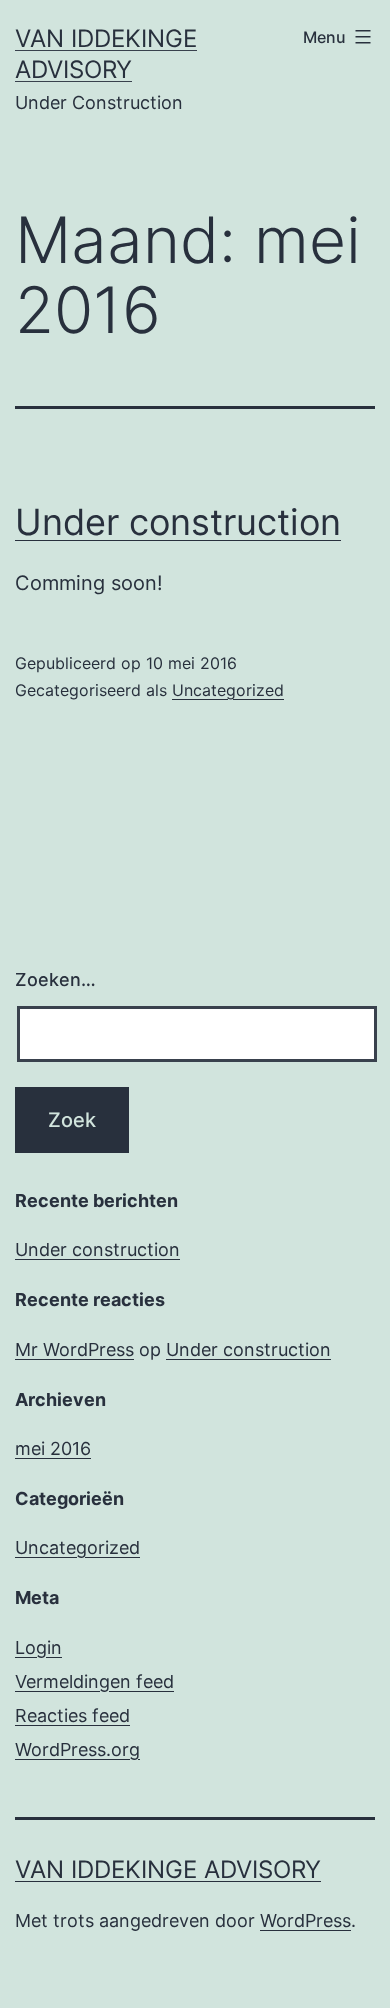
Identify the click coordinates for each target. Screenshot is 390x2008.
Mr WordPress (74, 1349)
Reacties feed (72, 1715)
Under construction (178, 522)
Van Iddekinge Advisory (168, 1869)
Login (38, 1647)
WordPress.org (77, 1749)
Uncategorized (228, 690)
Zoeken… (55, 979)
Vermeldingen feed (94, 1681)
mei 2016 (53, 1448)
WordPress (305, 1920)
